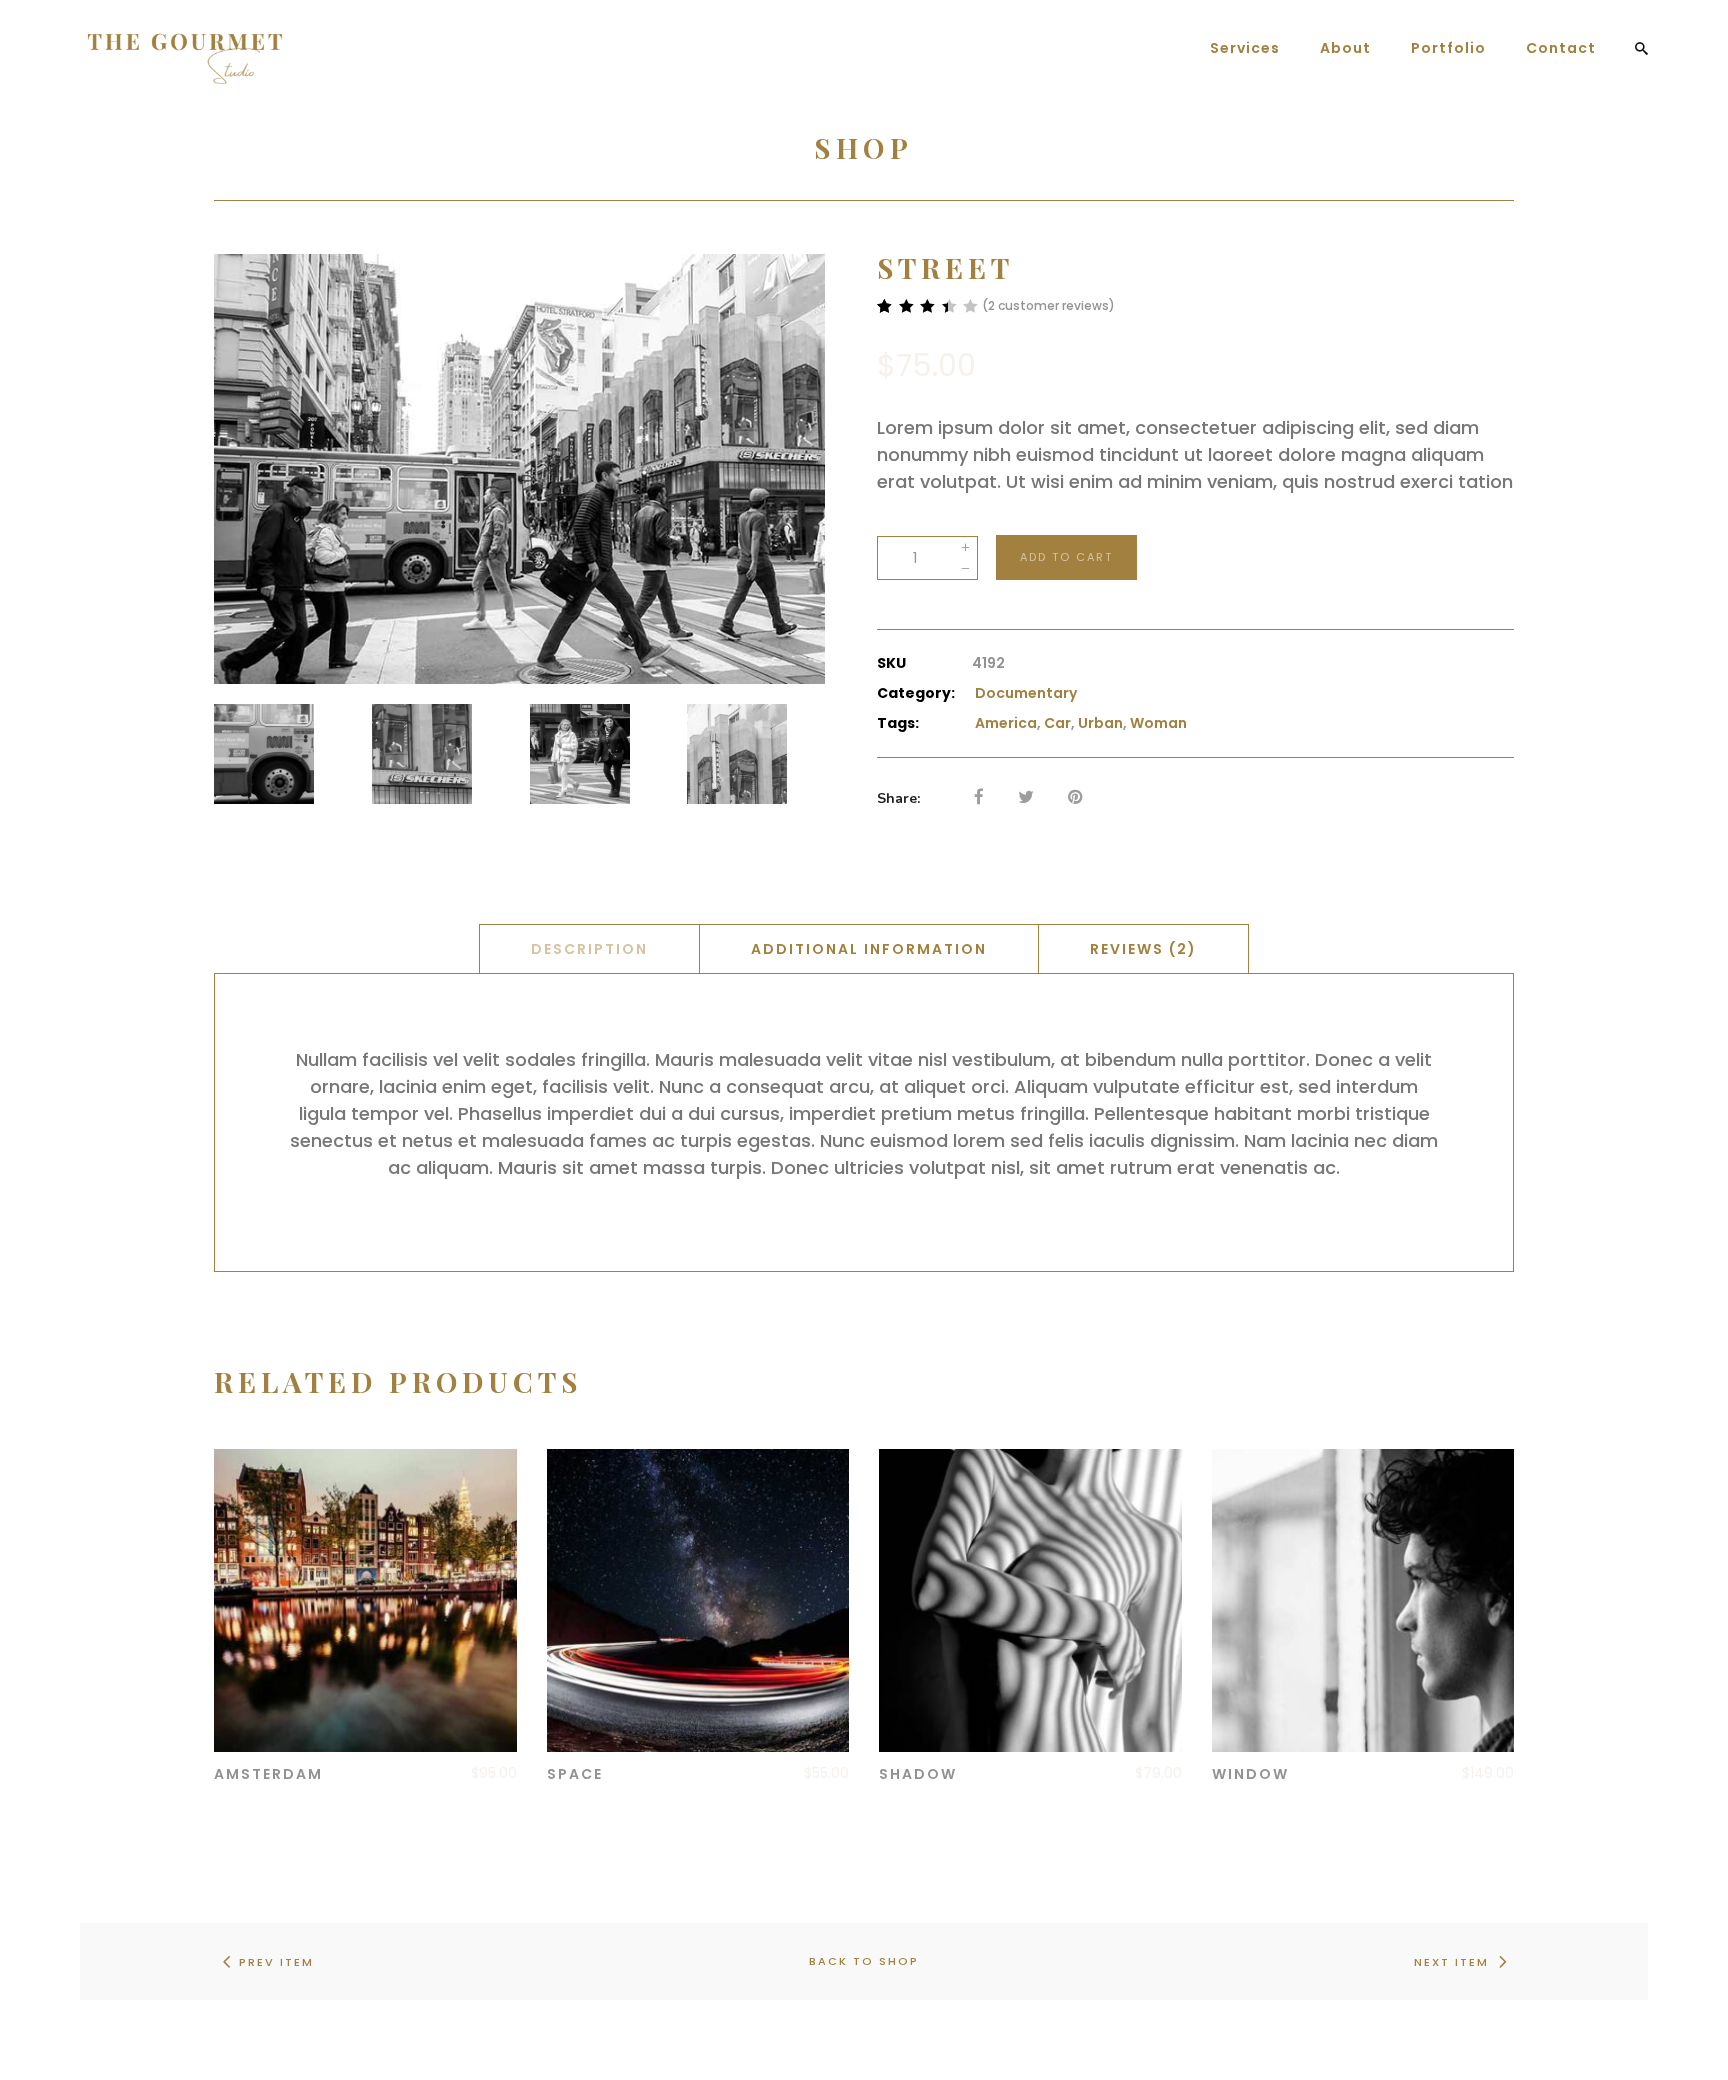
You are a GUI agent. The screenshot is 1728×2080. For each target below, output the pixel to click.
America (1006, 723)
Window (1250, 1774)
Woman (1158, 723)
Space (575, 1774)
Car (1057, 723)
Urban (1100, 723)
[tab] (589, 948)
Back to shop (864, 1961)
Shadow (918, 1774)
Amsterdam (268, 1774)
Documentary (1026, 693)
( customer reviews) (1048, 305)
